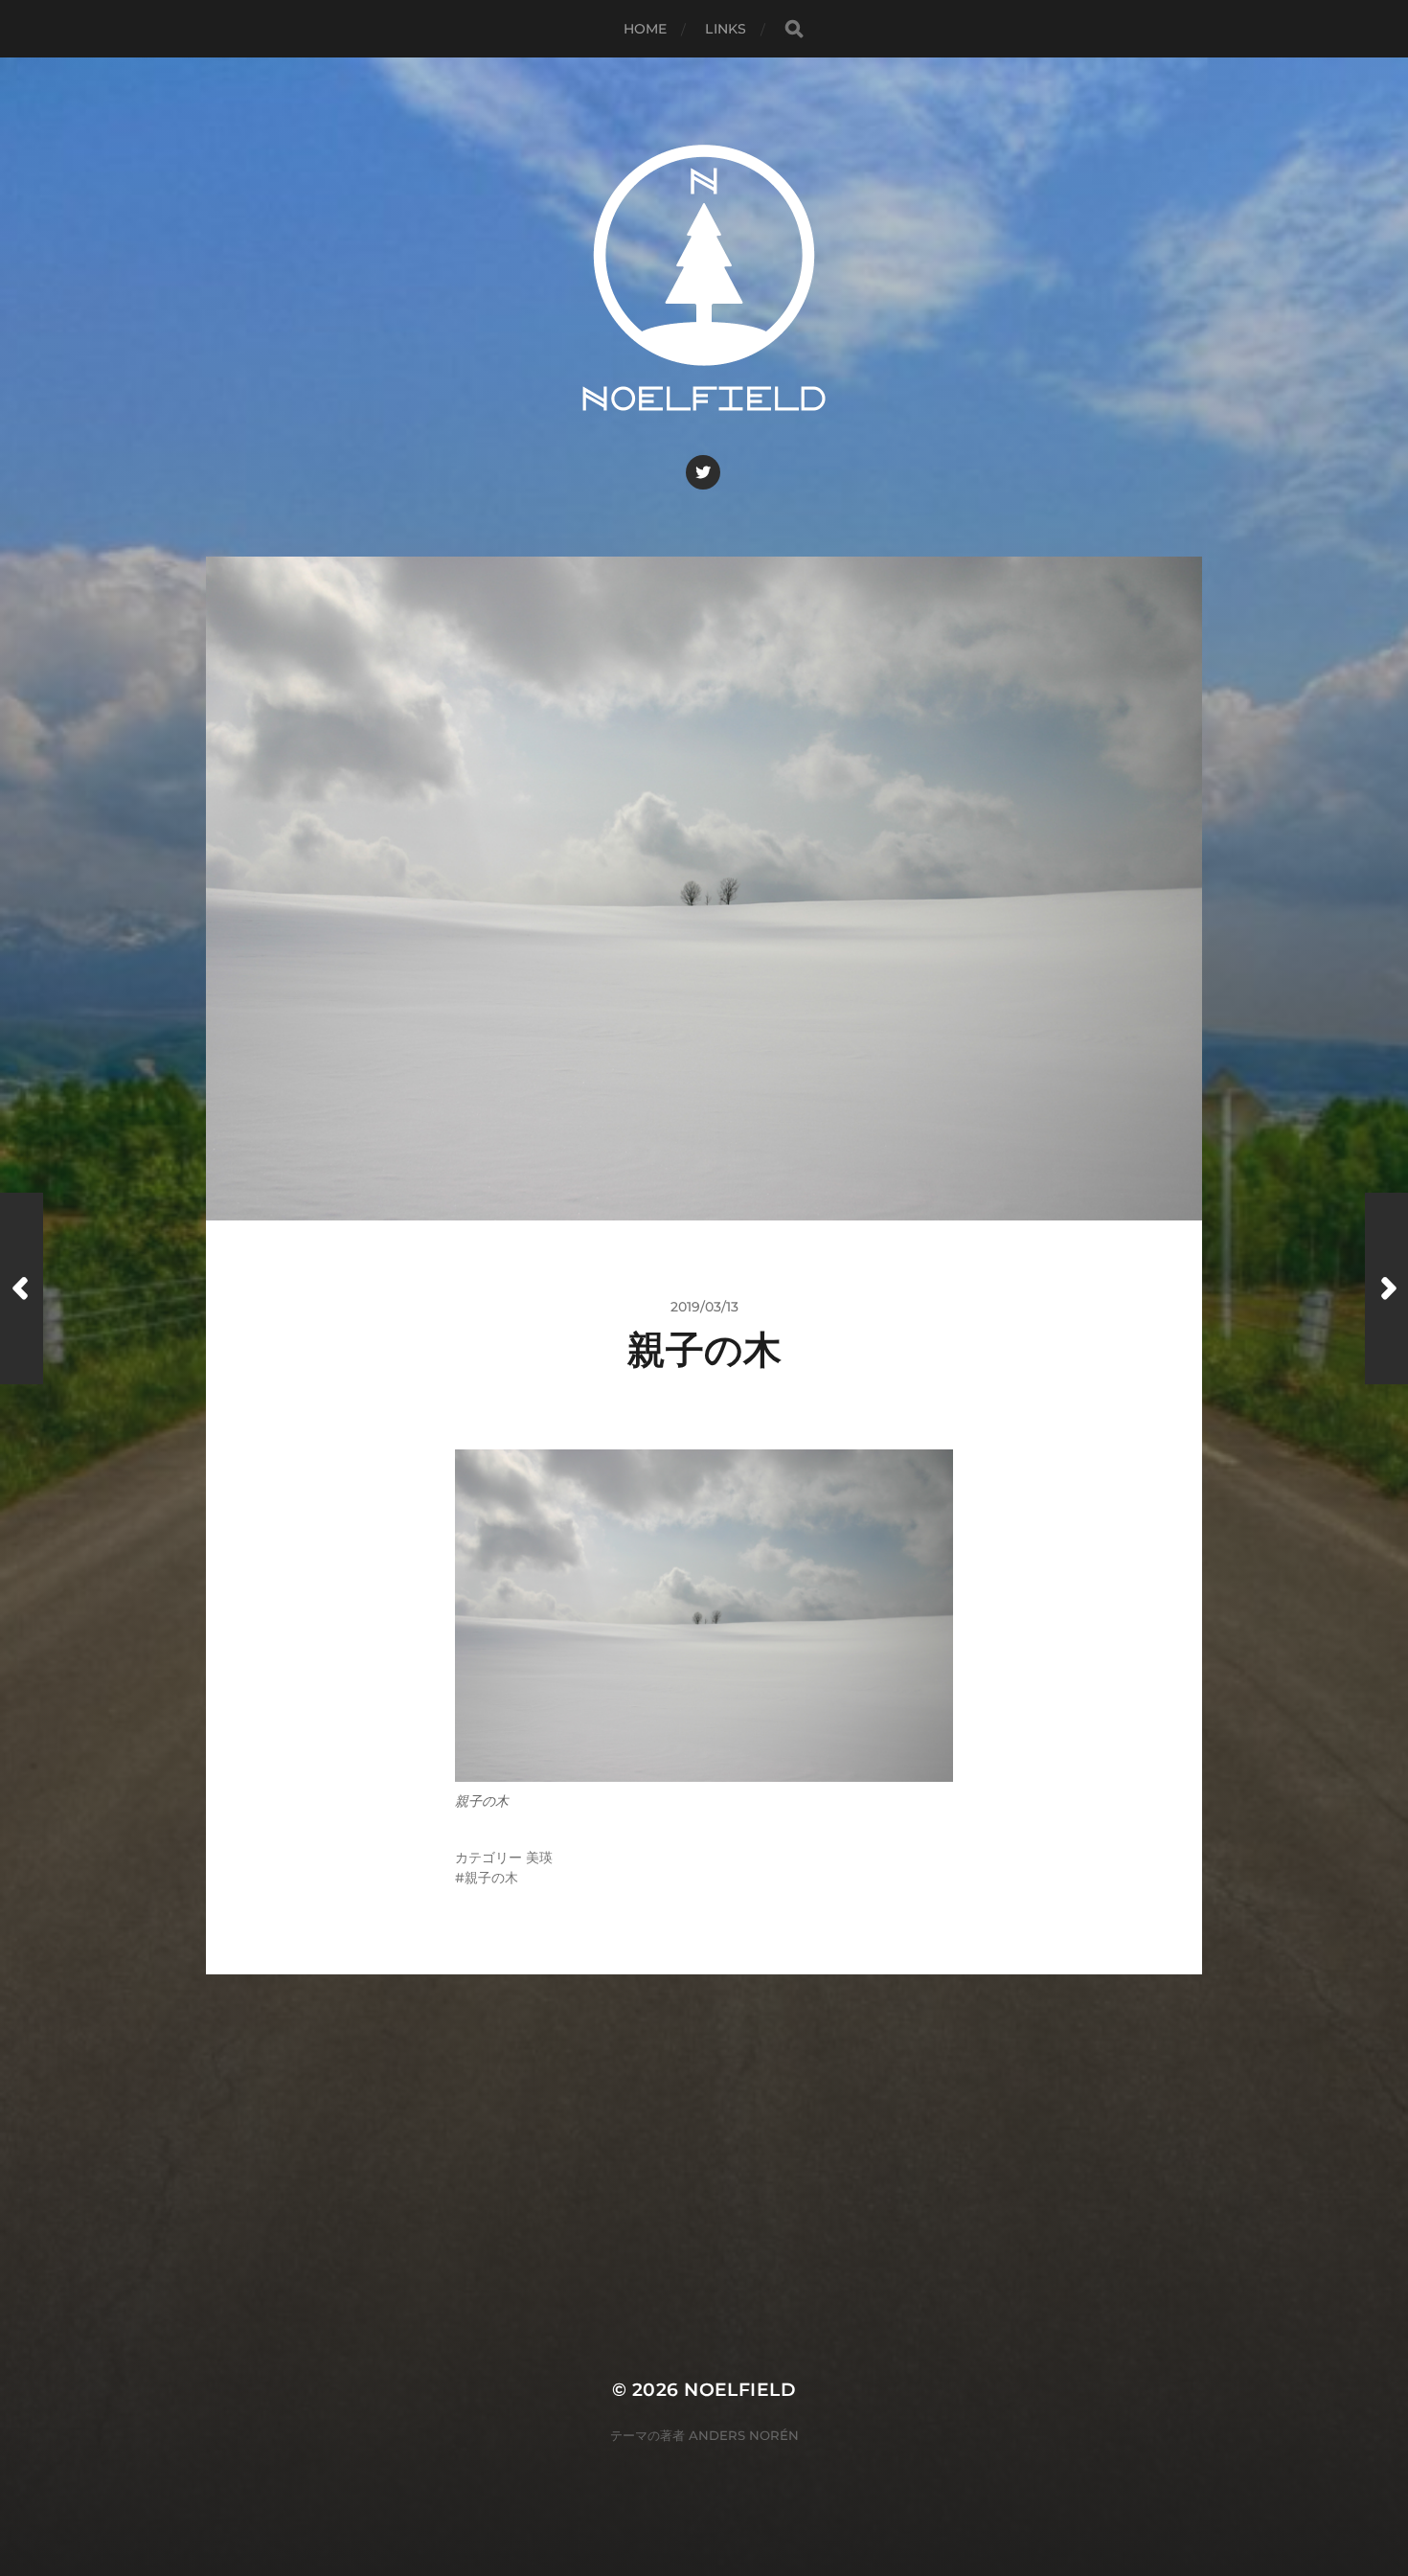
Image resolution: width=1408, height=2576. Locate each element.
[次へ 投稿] (1386, 1288)
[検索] (794, 29)
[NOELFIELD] (704, 278)
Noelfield (740, 2390)
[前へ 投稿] (22, 1288)
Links (726, 29)
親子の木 (491, 1878)
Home (646, 29)
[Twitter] (703, 472)
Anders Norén (744, 2435)
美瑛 (539, 1858)
